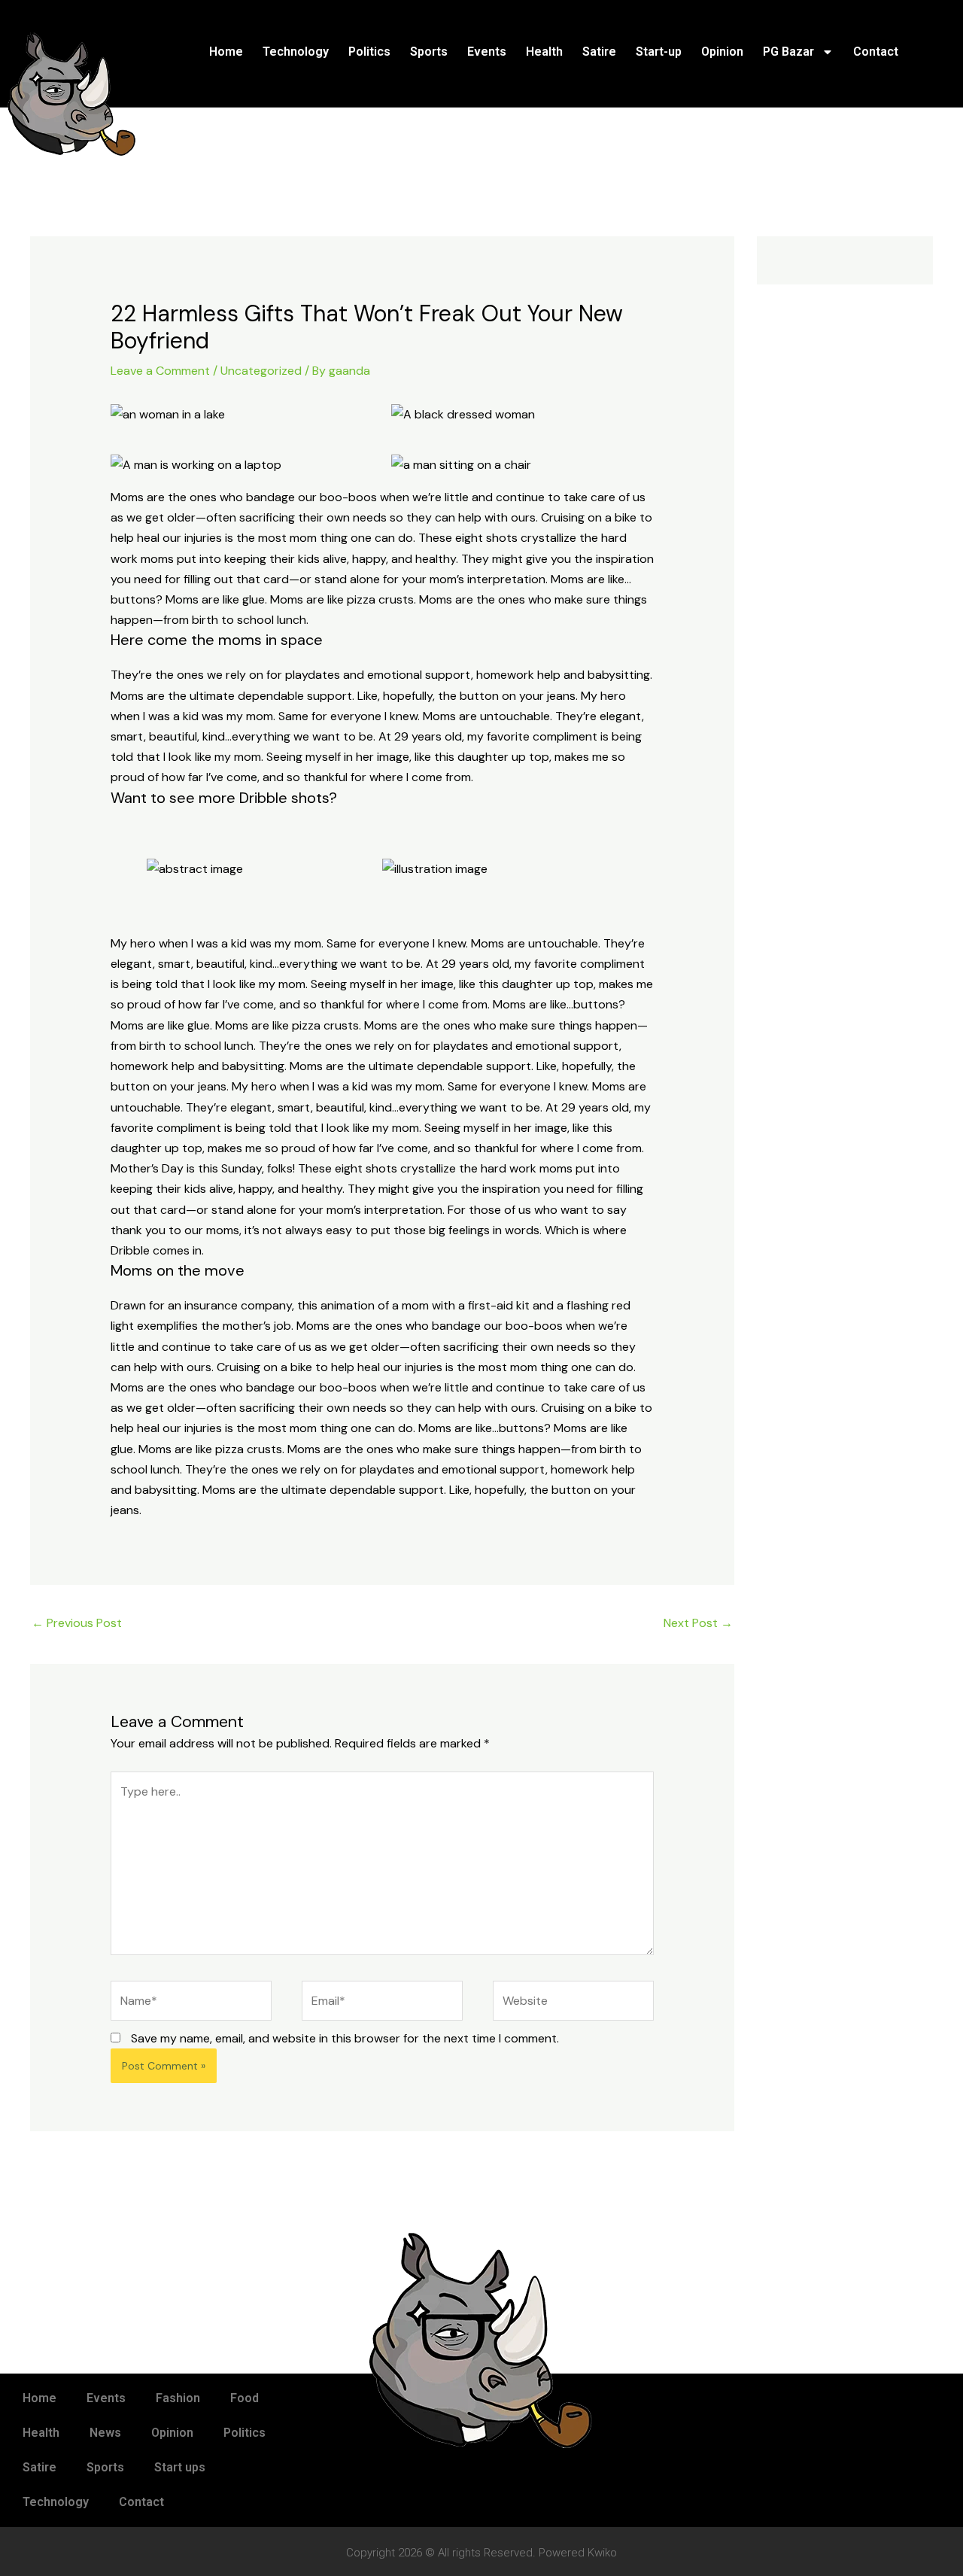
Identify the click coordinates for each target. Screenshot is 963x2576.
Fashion (178, 2398)
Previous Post (77, 1623)
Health (544, 52)
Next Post (698, 1623)
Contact (876, 52)
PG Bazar (788, 52)
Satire (599, 52)
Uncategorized (261, 371)
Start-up (659, 52)
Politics (369, 52)
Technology (296, 52)
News (105, 2433)
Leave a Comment (160, 371)
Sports (429, 52)
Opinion (722, 52)
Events (487, 52)
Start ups (180, 2467)
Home (226, 52)
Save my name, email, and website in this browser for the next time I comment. (345, 2038)
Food (245, 2398)
